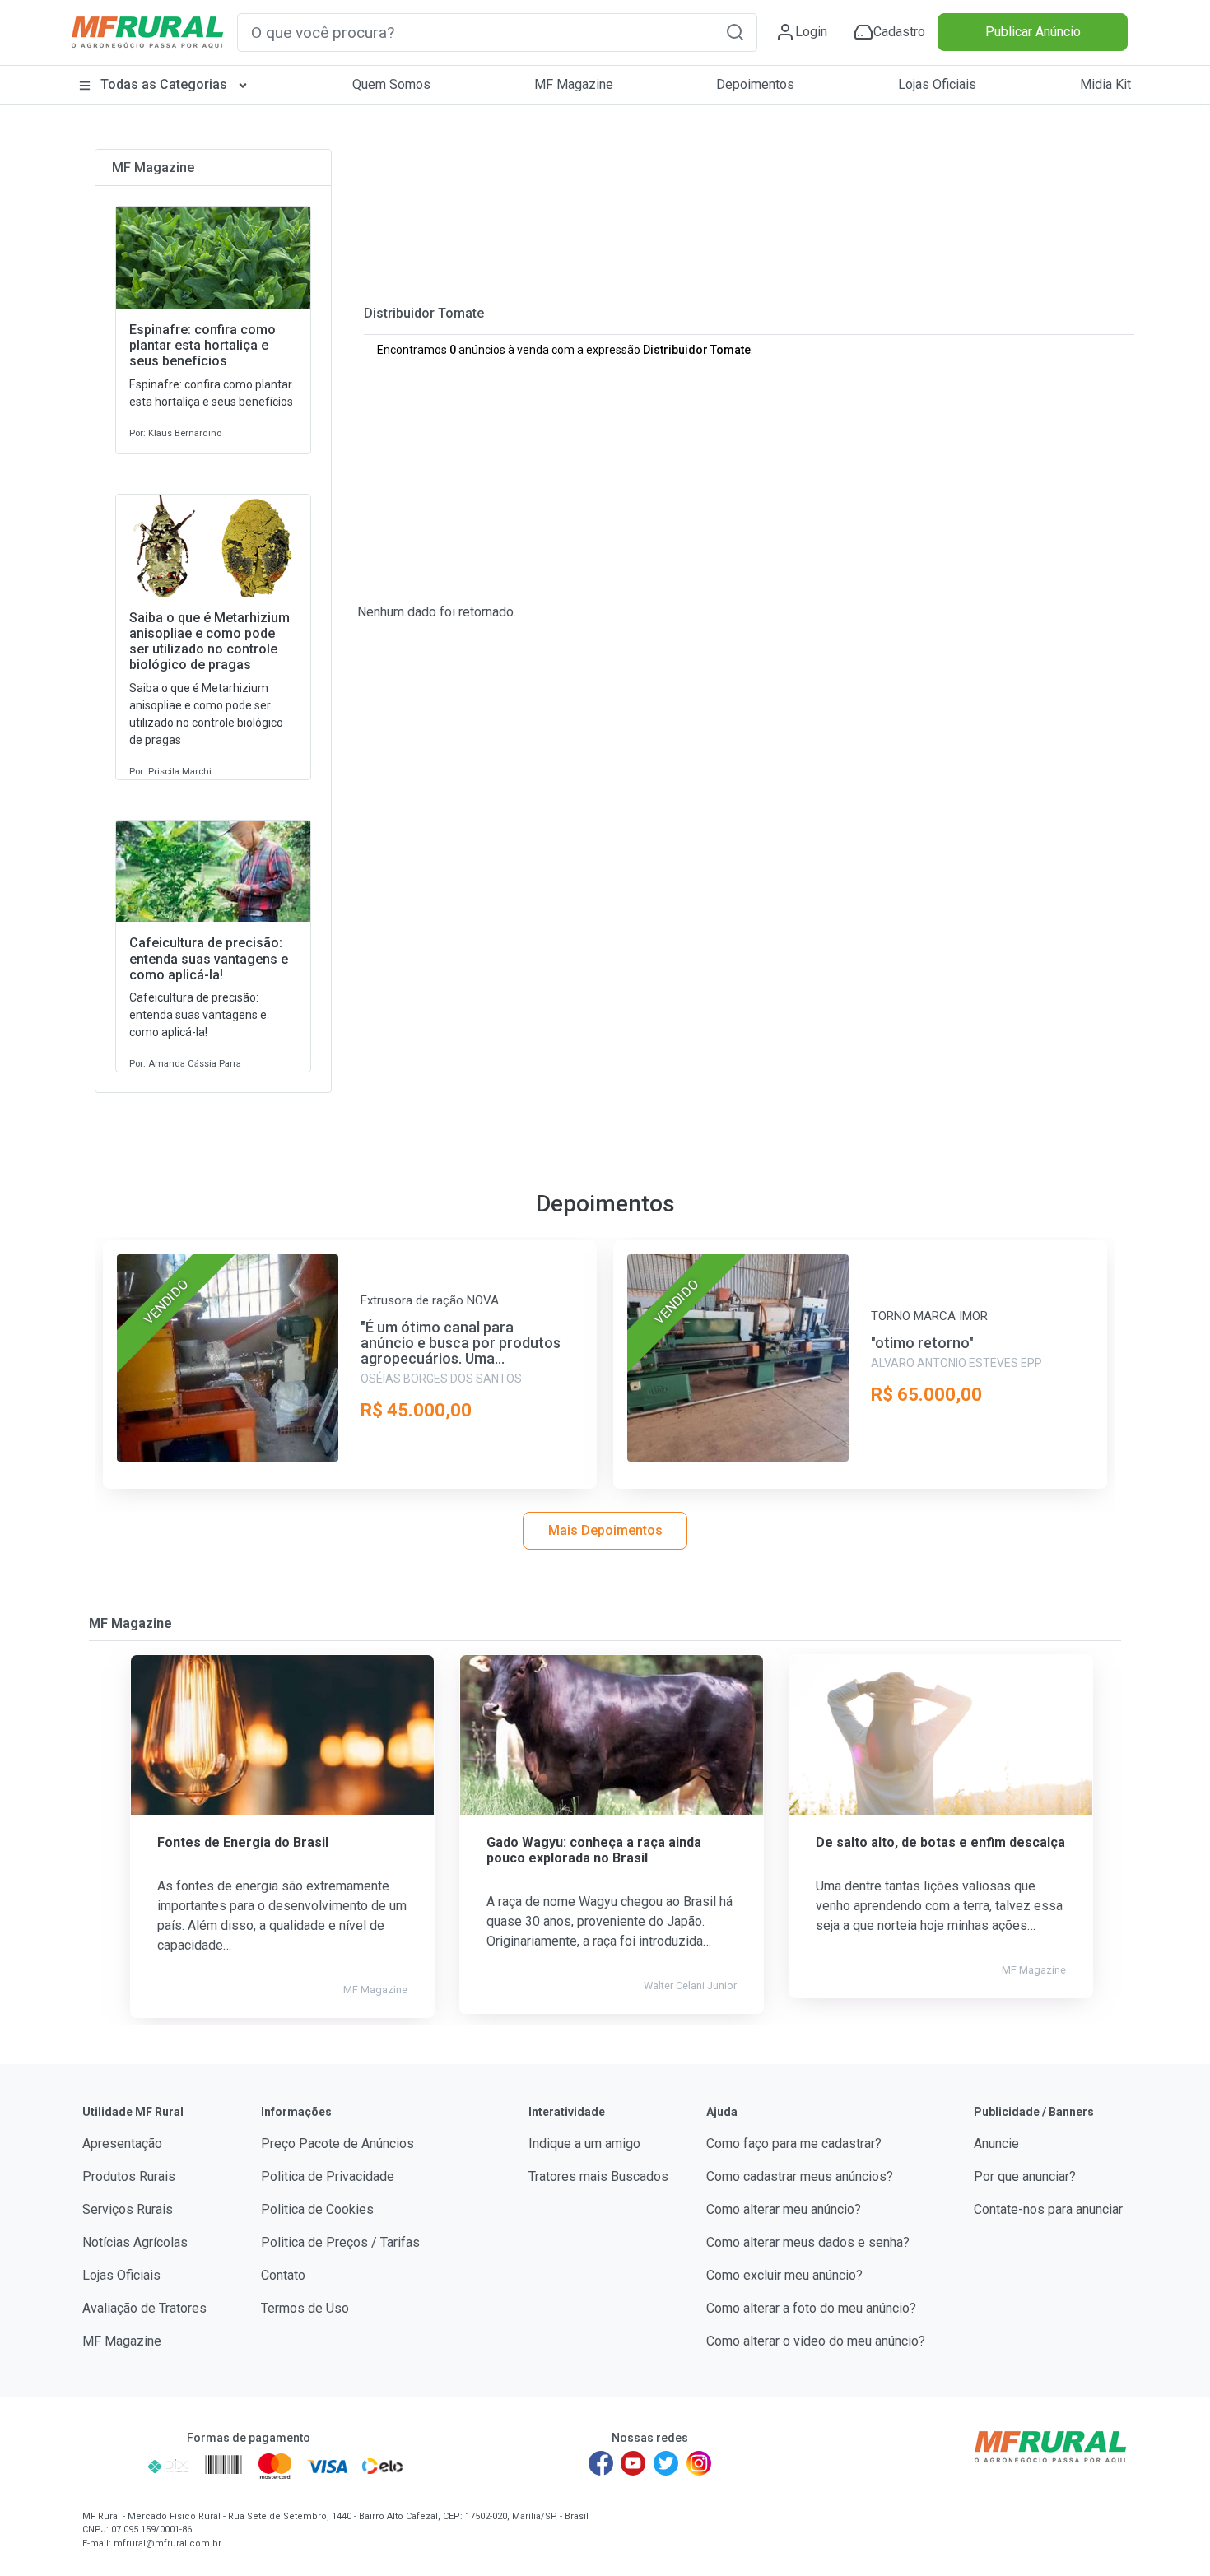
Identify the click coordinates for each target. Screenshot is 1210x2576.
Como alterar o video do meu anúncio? (816, 2341)
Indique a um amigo (584, 2144)
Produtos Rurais (129, 2176)
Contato (283, 2275)
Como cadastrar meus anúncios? (800, 2176)
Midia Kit (1105, 84)
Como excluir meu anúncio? (784, 2275)
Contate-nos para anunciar (1048, 2209)
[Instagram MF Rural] (699, 2463)
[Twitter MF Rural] (666, 2463)
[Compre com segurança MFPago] (110, 2466)
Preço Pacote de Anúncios (337, 2144)
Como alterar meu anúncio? (784, 2209)
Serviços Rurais (128, 2209)
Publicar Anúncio (1033, 32)
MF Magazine (574, 84)
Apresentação (122, 2144)
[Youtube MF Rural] (634, 2463)
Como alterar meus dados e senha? (808, 2242)
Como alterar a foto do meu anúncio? (811, 2308)
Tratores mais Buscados (598, 2176)
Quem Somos (391, 84)
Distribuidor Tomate (424, 313)
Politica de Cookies (317, 2209)
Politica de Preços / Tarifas (340, 2242)
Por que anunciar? (1025, 2176)
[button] (735, 32)
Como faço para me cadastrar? (794, 2144)
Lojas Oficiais (937, 84)
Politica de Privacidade (328, 2176)
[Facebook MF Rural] (601, 2463)
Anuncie (996, 2144)
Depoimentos (755, 84)
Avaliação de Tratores (144, 2308)
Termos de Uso (305, 2308)
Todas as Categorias (164, 84)
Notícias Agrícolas (135, 2242)
